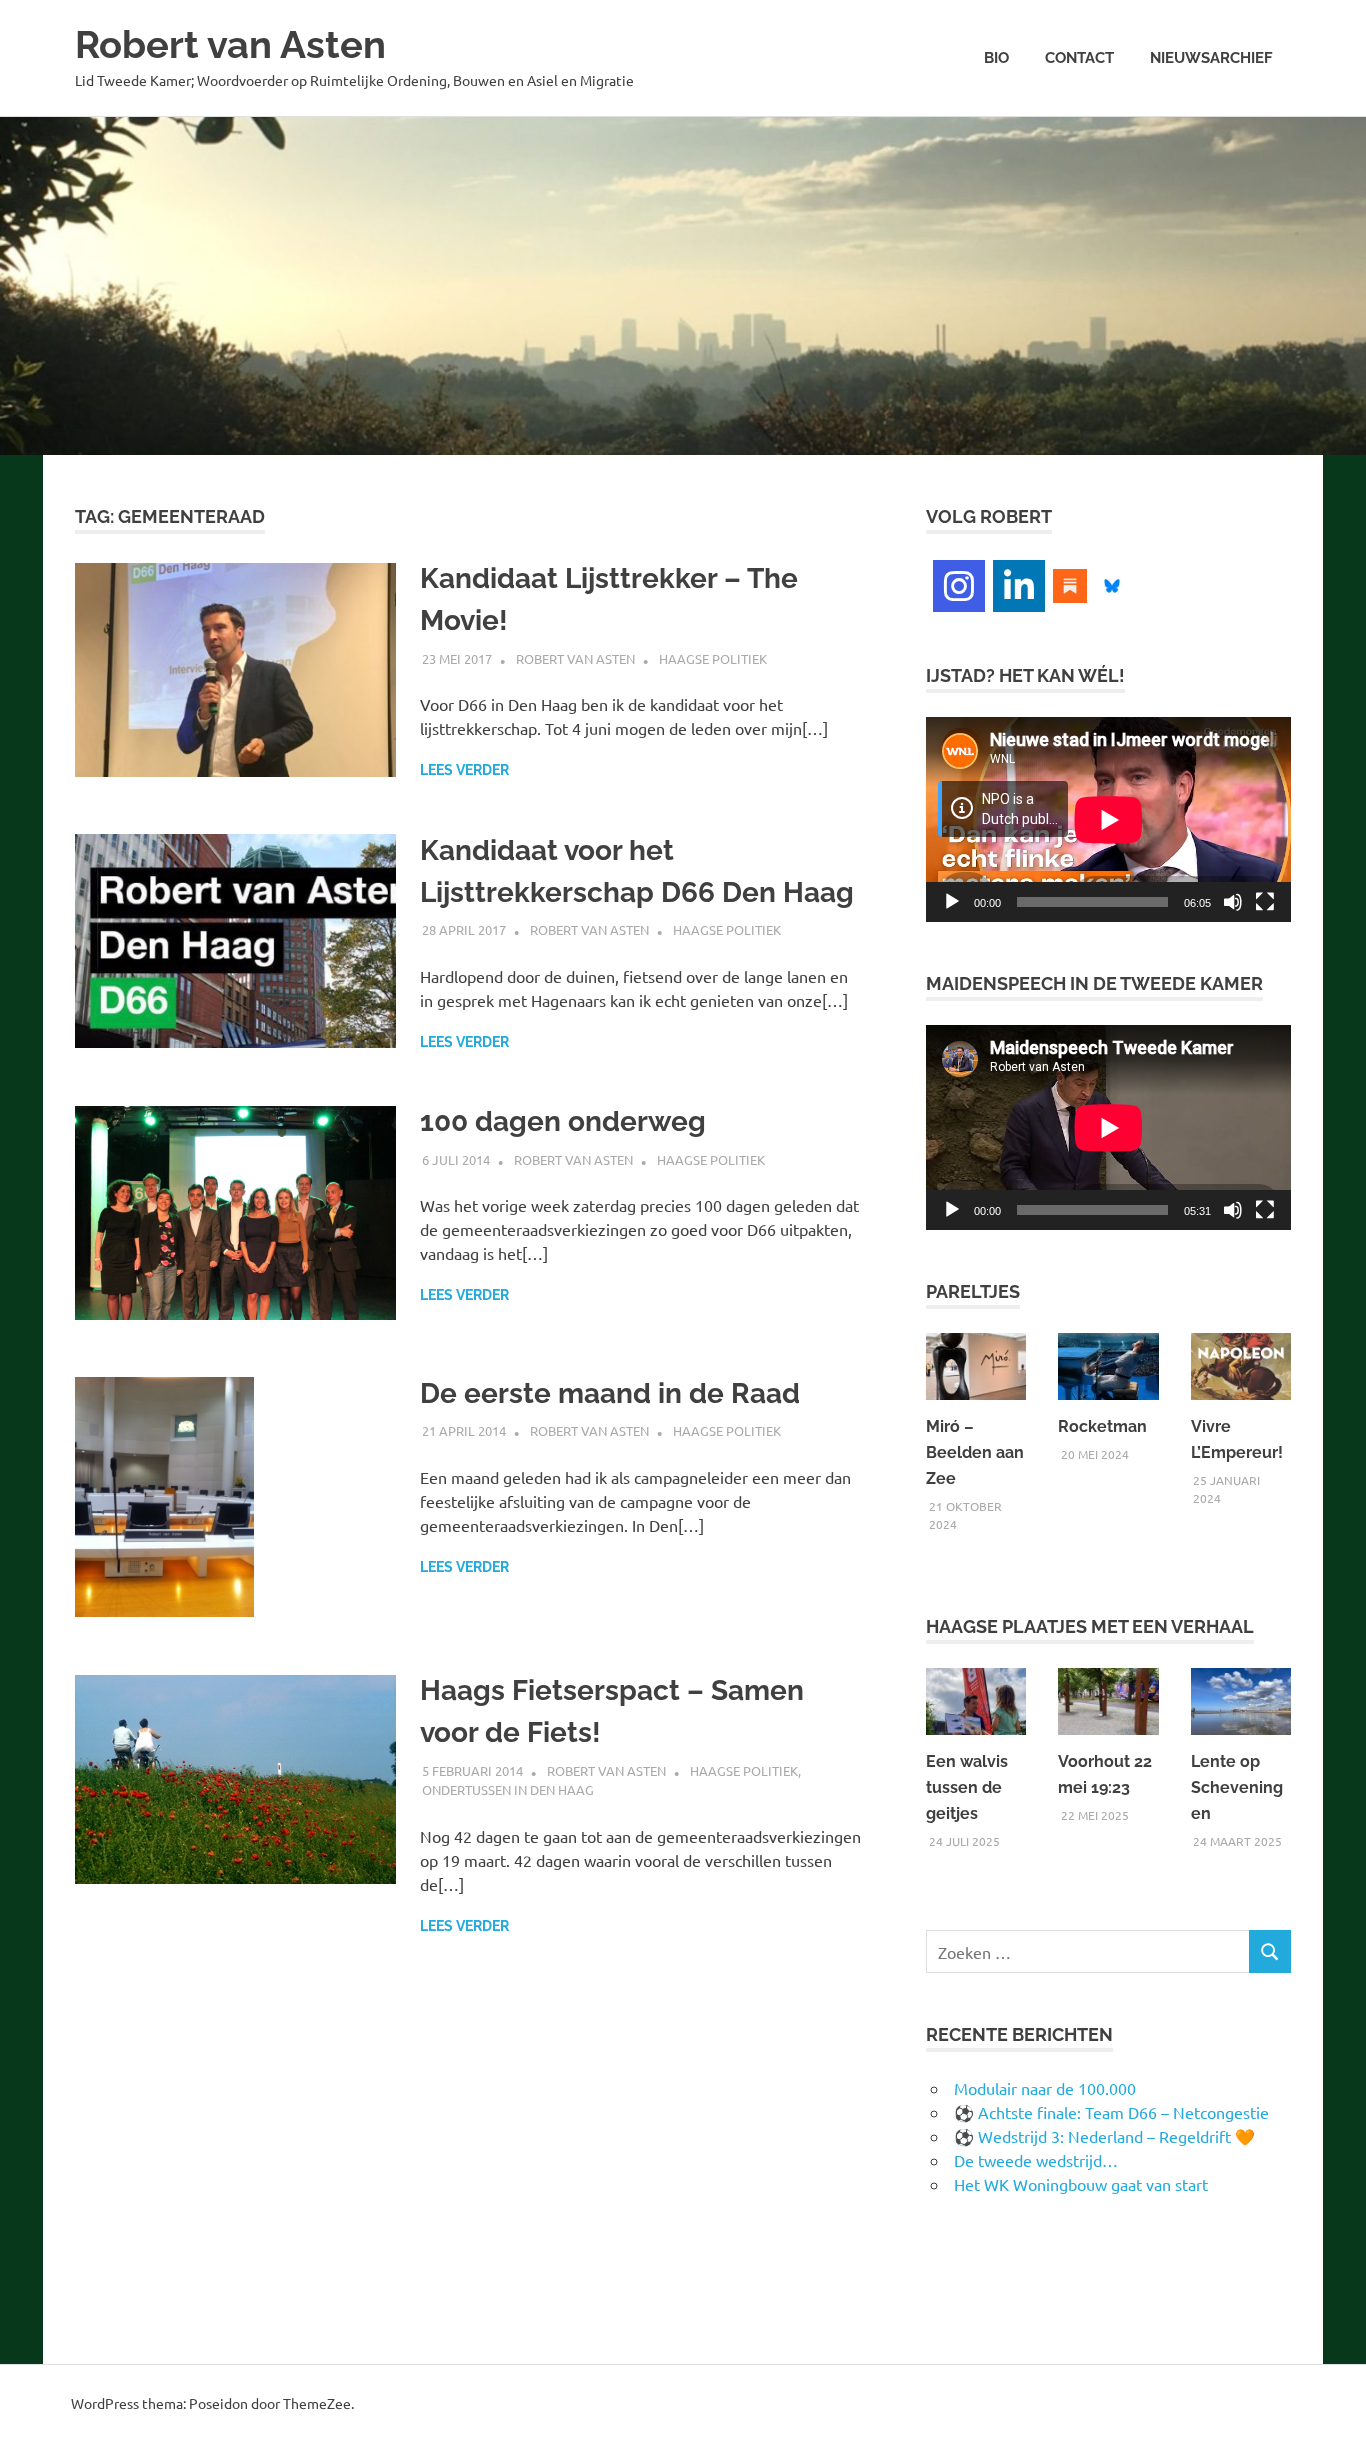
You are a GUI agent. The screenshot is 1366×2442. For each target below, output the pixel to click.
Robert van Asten (230, 44)
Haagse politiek (713, 658)
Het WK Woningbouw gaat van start (1081, 2184)
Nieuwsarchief (1211, 58)
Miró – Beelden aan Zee (975, 1452)
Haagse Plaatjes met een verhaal (1090, 1626)
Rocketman (1102, 1426)
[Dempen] (1233, 902)
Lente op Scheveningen (1237, 1787)
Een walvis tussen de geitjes (967, 1787)
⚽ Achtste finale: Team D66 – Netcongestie (1111, 2112)
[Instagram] (959, 586)
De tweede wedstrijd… (1036, 2160)
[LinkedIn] (1019, 586)
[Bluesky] (1112, 583)
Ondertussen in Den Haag (508, 1789)
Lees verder (464, 770)
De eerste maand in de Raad (610, 1393)
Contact (1079, 58)
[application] (1108, 819)
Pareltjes (973, 1291)
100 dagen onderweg (563, 1121)
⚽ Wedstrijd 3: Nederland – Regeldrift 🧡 (1104, 2136)
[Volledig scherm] (1265, 902)
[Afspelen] (952, 902)
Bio (996, 58)
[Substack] (1070, 583)
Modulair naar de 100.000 (1045, 2088)
